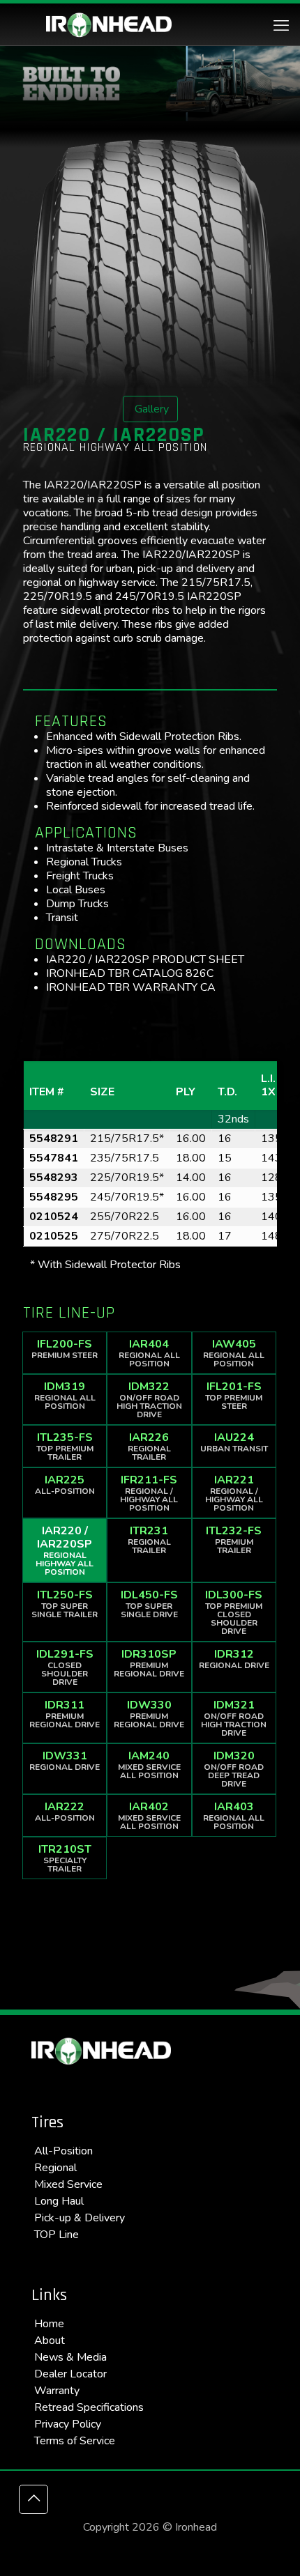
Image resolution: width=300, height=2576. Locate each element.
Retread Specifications (89, 2407)
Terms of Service (75, 2441)
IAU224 (234, 1442)
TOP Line (57, 2235)
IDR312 (234, 1659)
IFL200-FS (65, 1349)
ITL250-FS (65, 1604)
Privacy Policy (68, 2424)
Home (49, 2324)
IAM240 (149, 1765)
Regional (55, 2168)
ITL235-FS (65, 1446)
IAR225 (65, 1484)
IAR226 (149, 1446)
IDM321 (234, 1718)
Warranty (57, 2391)
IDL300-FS (234, 1612)
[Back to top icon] (33, 2499)
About (50, 2340)
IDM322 (149, 1399)
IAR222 (65, 1811)
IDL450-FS (149, 1604)
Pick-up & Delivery (80, 2218)
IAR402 (149, 1815)
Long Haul (59, 2201)
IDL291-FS (65, 1667)
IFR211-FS (149, 1493)
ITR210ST (65, 1858)
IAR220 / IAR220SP (65, 1550)
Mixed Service (68, 2184)
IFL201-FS (234, 1395)
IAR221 (234, 1493)
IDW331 (65, 1760)
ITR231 (149, 1540)
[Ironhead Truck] (109, 24)
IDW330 (149, 1714)
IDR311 (65, 1714)
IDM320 (234, 1769)
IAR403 (234, 1815)
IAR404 (149, 1353)
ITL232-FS (234, 1540)
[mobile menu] (281, 26)
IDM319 (65, 1395)
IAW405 (234, 1353)
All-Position (63, 2151)
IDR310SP (149, 1663)
